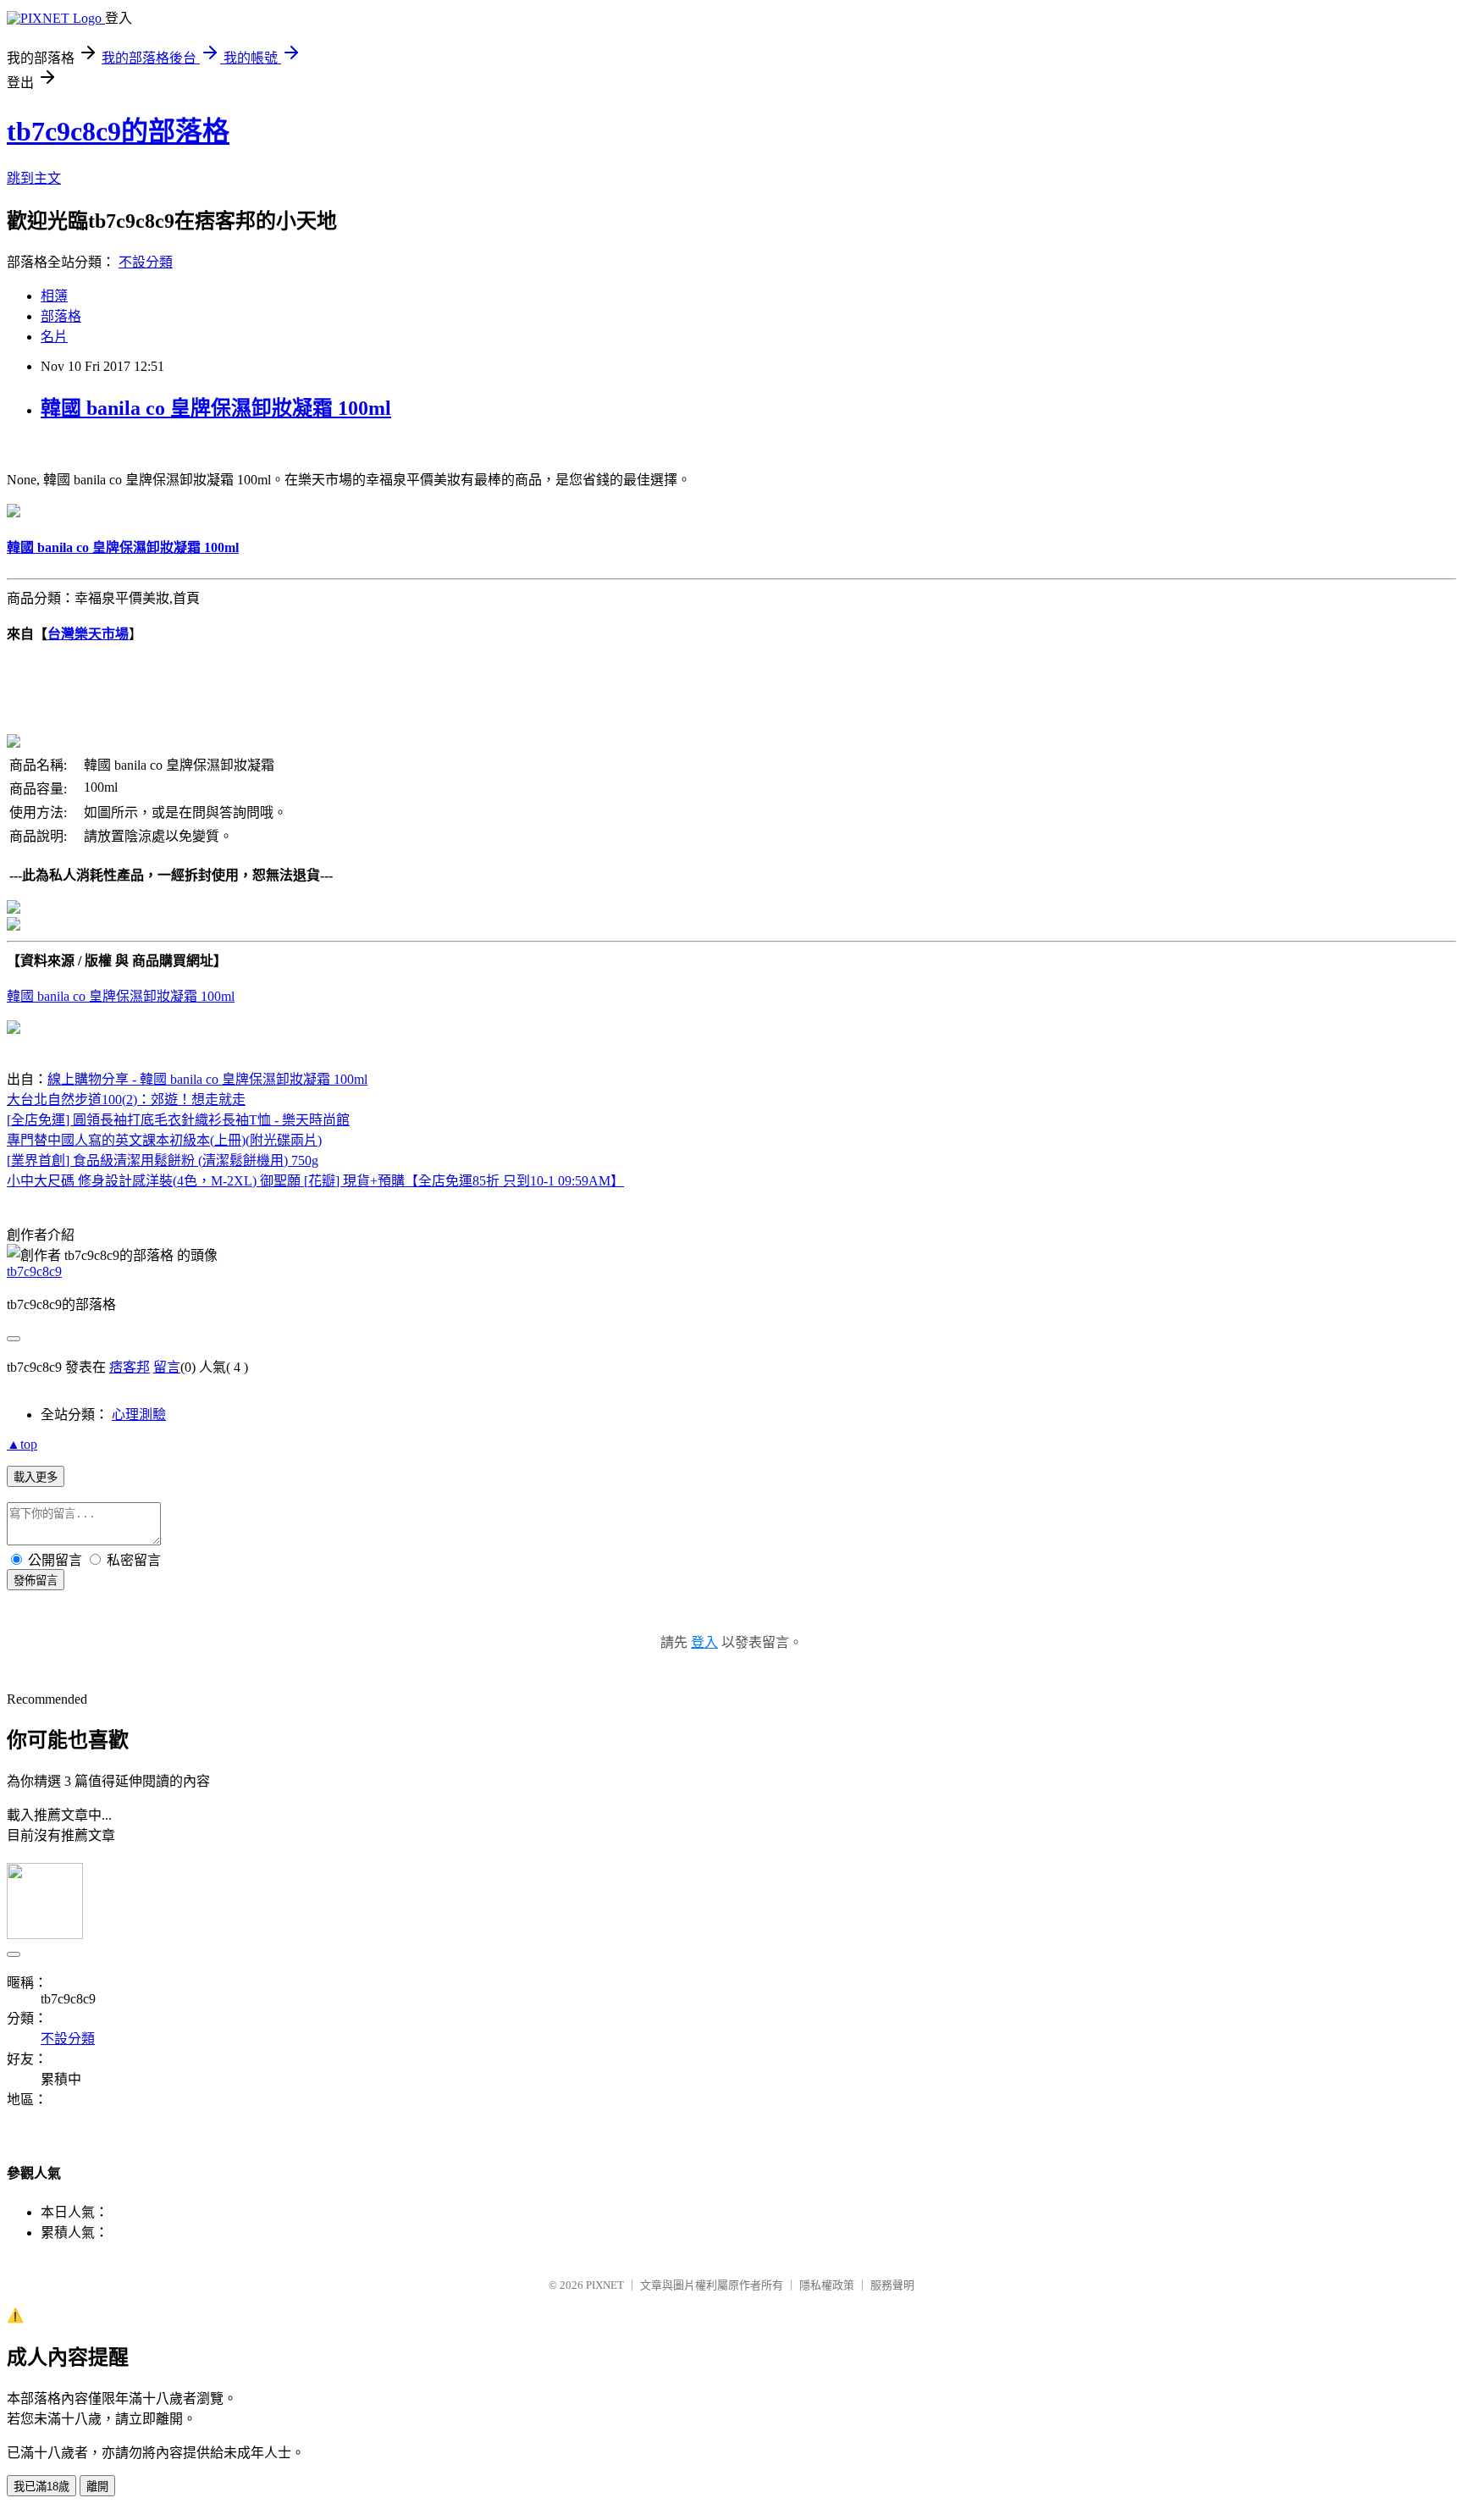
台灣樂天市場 (88, 634)
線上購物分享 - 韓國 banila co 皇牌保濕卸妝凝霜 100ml (207, 1079)
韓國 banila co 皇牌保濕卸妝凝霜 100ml (216, 408)
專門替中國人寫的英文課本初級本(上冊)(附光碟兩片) (164, 1140)
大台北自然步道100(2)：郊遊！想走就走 (126, 1100)
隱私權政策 (827, 2285)
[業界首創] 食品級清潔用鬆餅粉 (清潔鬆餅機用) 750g (163, 1161)
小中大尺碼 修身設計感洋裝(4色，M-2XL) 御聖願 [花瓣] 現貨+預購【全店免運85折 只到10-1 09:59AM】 (315, 1181)
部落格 (61, 316)
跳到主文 (34, 178)
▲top (22, 1444)
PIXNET (605, 2285)
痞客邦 (130, 1367)
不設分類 (146, 262)
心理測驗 (139, 1415)
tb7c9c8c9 (34, 1271)
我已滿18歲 (41, 2487)
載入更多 (36, 1477)
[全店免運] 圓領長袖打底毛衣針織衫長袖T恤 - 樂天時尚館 (178, 1120)
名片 (54, 337)
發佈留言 (36, 1581)
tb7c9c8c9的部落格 (118, 131)
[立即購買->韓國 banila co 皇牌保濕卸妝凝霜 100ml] (14, 513)
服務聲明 (892, 2285)
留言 (167, 1367)
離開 (97, 2487)
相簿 (54, 296)
